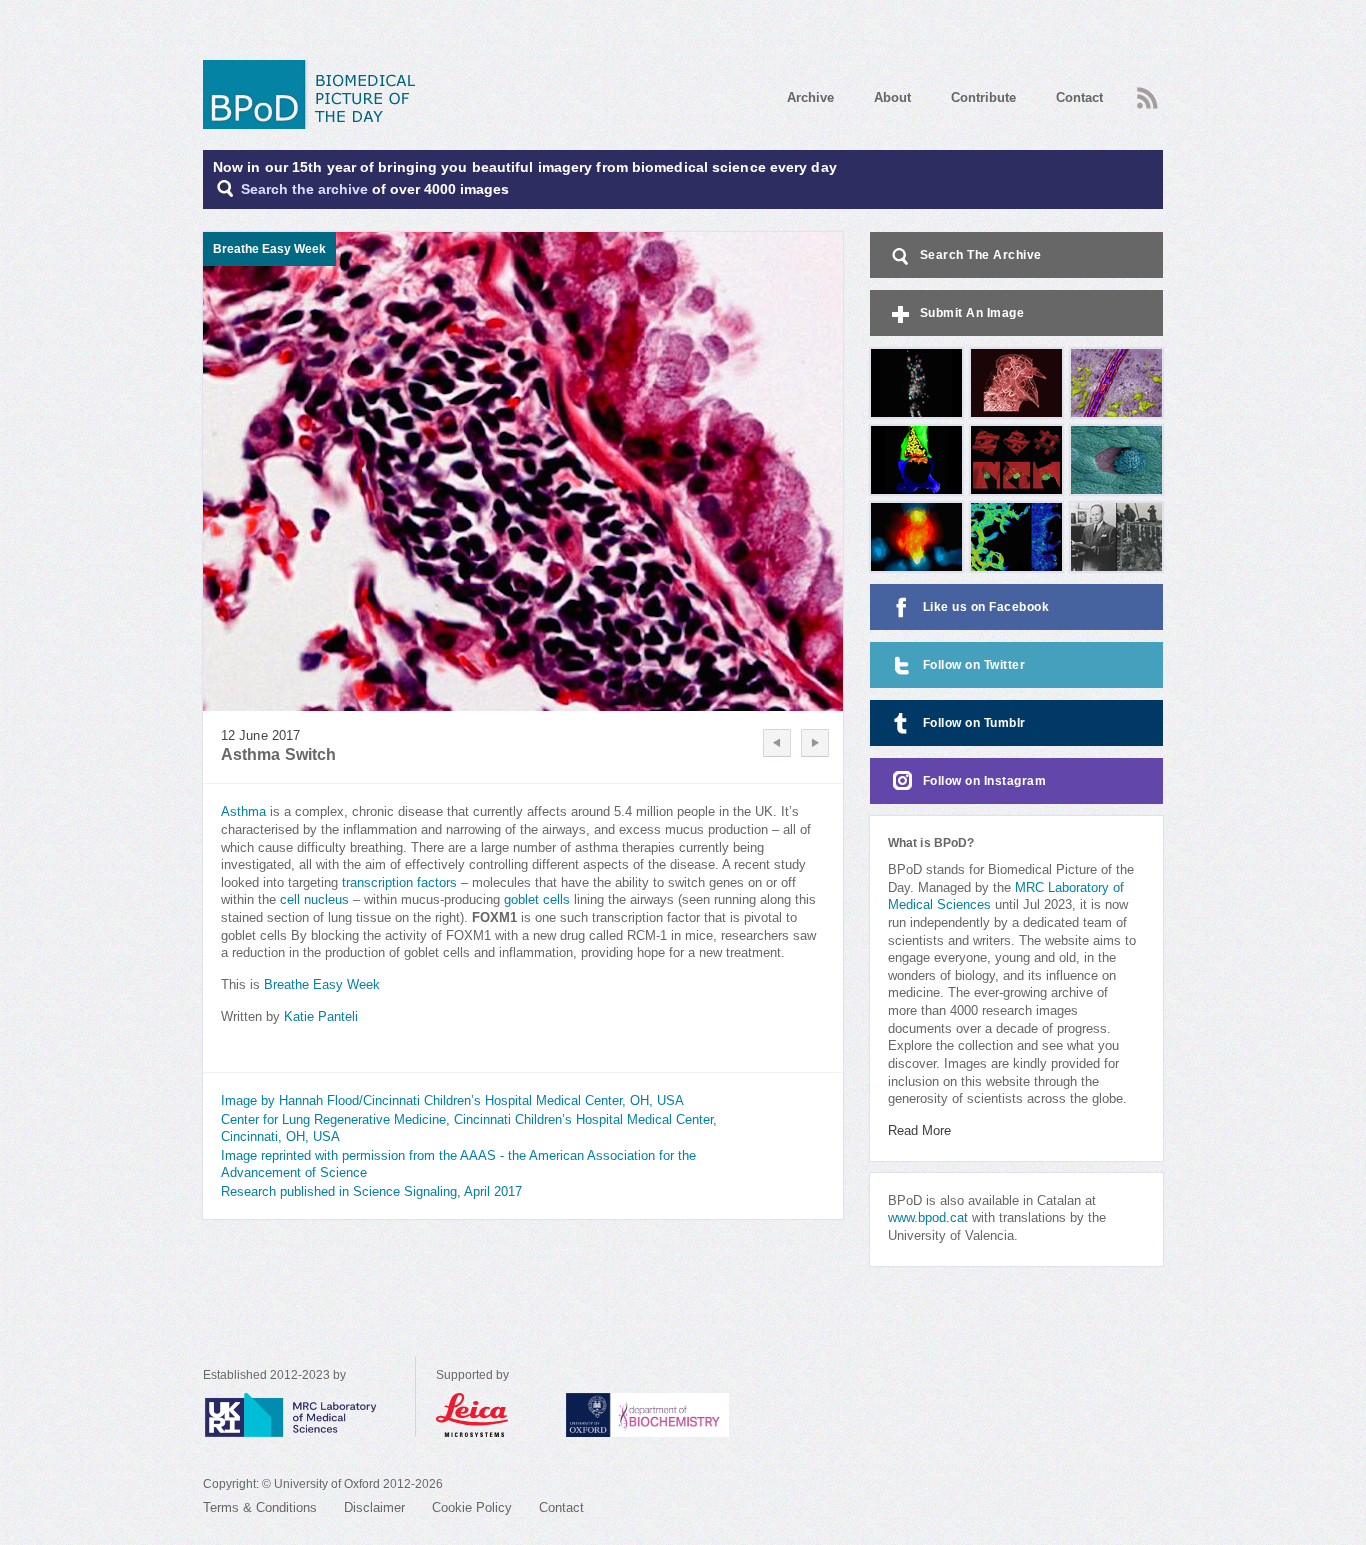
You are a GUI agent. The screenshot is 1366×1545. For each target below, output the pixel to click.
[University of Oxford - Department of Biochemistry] (684, 1415)
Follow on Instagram (985, 781)
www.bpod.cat (928, 1218)
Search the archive (304, 189)
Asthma (243, 812)
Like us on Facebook (986, 607)
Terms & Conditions (260, 1508)
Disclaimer (374, 1508)
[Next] (815, 743)
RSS (1145, 92)
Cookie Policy (472, 1508)
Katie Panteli (321, 1017)
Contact (1079, 97)
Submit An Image (972, 313)
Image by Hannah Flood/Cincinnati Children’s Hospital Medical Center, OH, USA (452, 1101)
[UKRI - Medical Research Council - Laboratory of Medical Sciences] (309, 1415)
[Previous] (777, 743)
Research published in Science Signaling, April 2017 (371, 1192)
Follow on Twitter (974, 665)
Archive (810, 97)
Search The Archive (981, 255)
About (892, 97)
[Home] (316, 94)
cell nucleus (314, 900)
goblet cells (537, 900)
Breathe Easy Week (322, 985)
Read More (919, 1131)
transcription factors (399, 883)
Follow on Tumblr (974, 723)
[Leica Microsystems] (491, 1415)
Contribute (983, 97)
